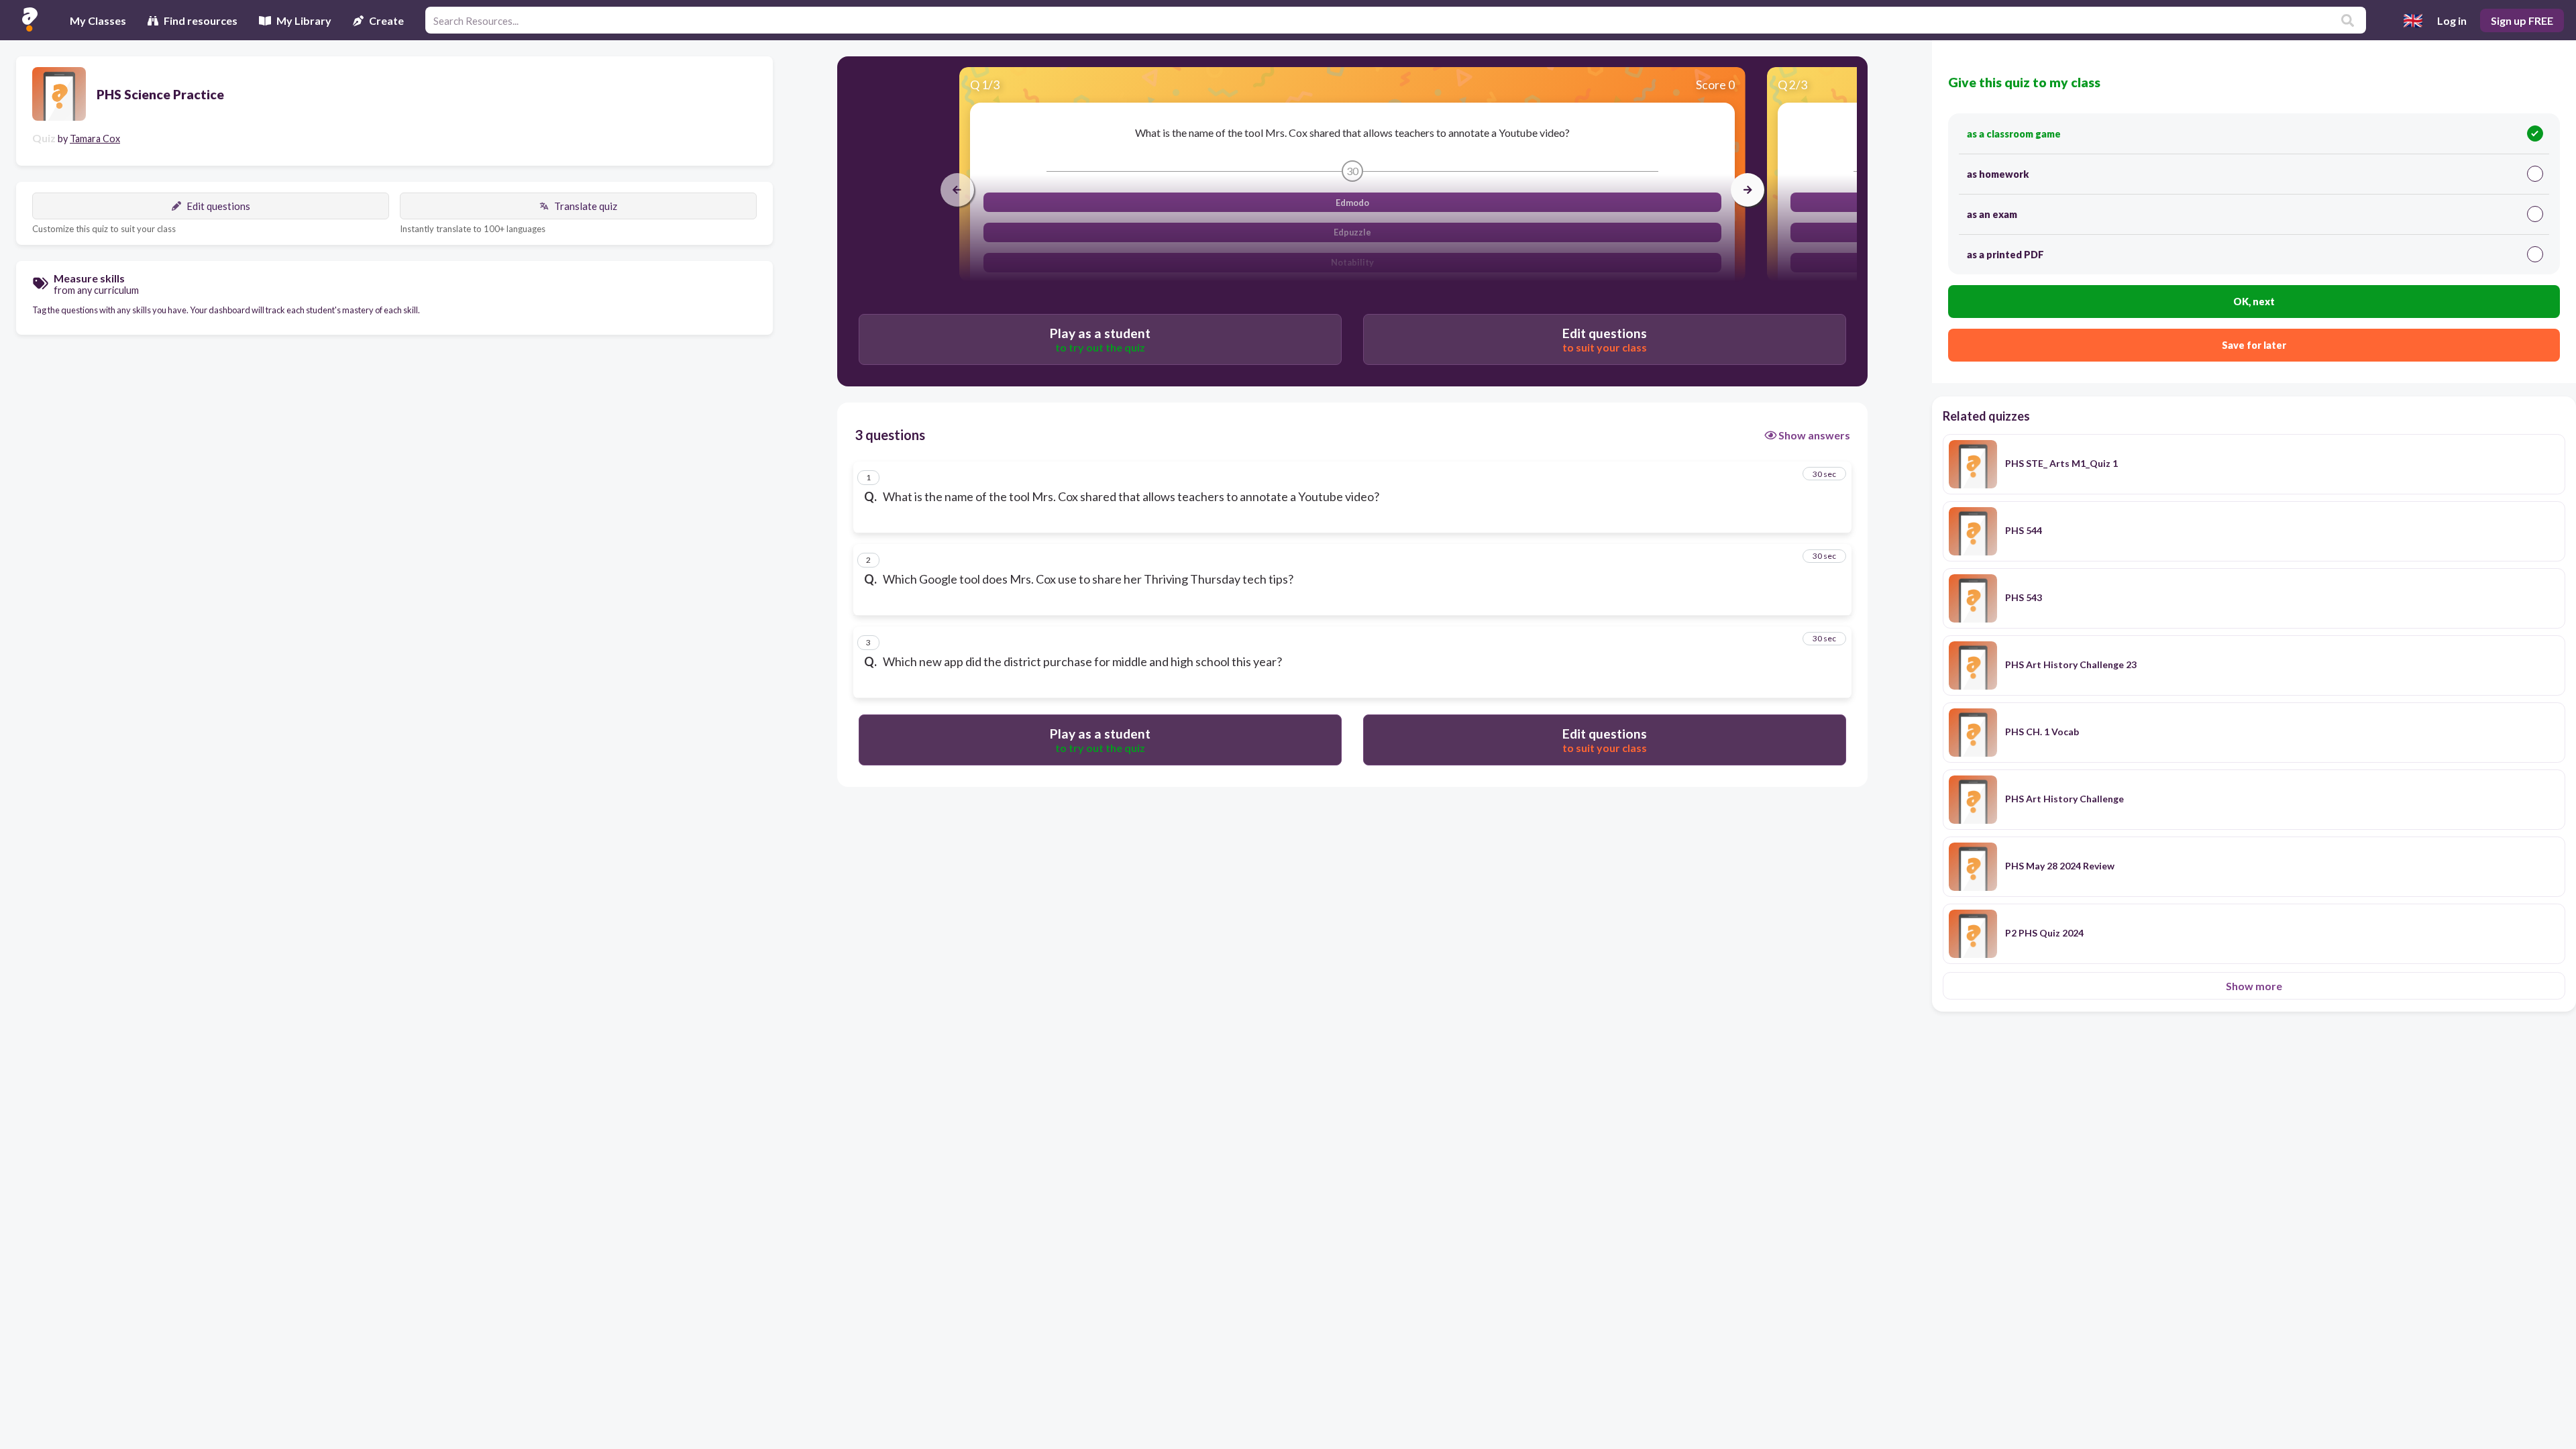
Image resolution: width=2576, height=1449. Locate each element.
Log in (2452, 20)
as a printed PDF (2005, 255)
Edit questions (218, 206)
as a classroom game (2014, 134)
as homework (1998, 174)
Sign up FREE (2522, 20)
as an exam (1992, 214)
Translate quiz (586, 206)
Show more (2254, 986)
